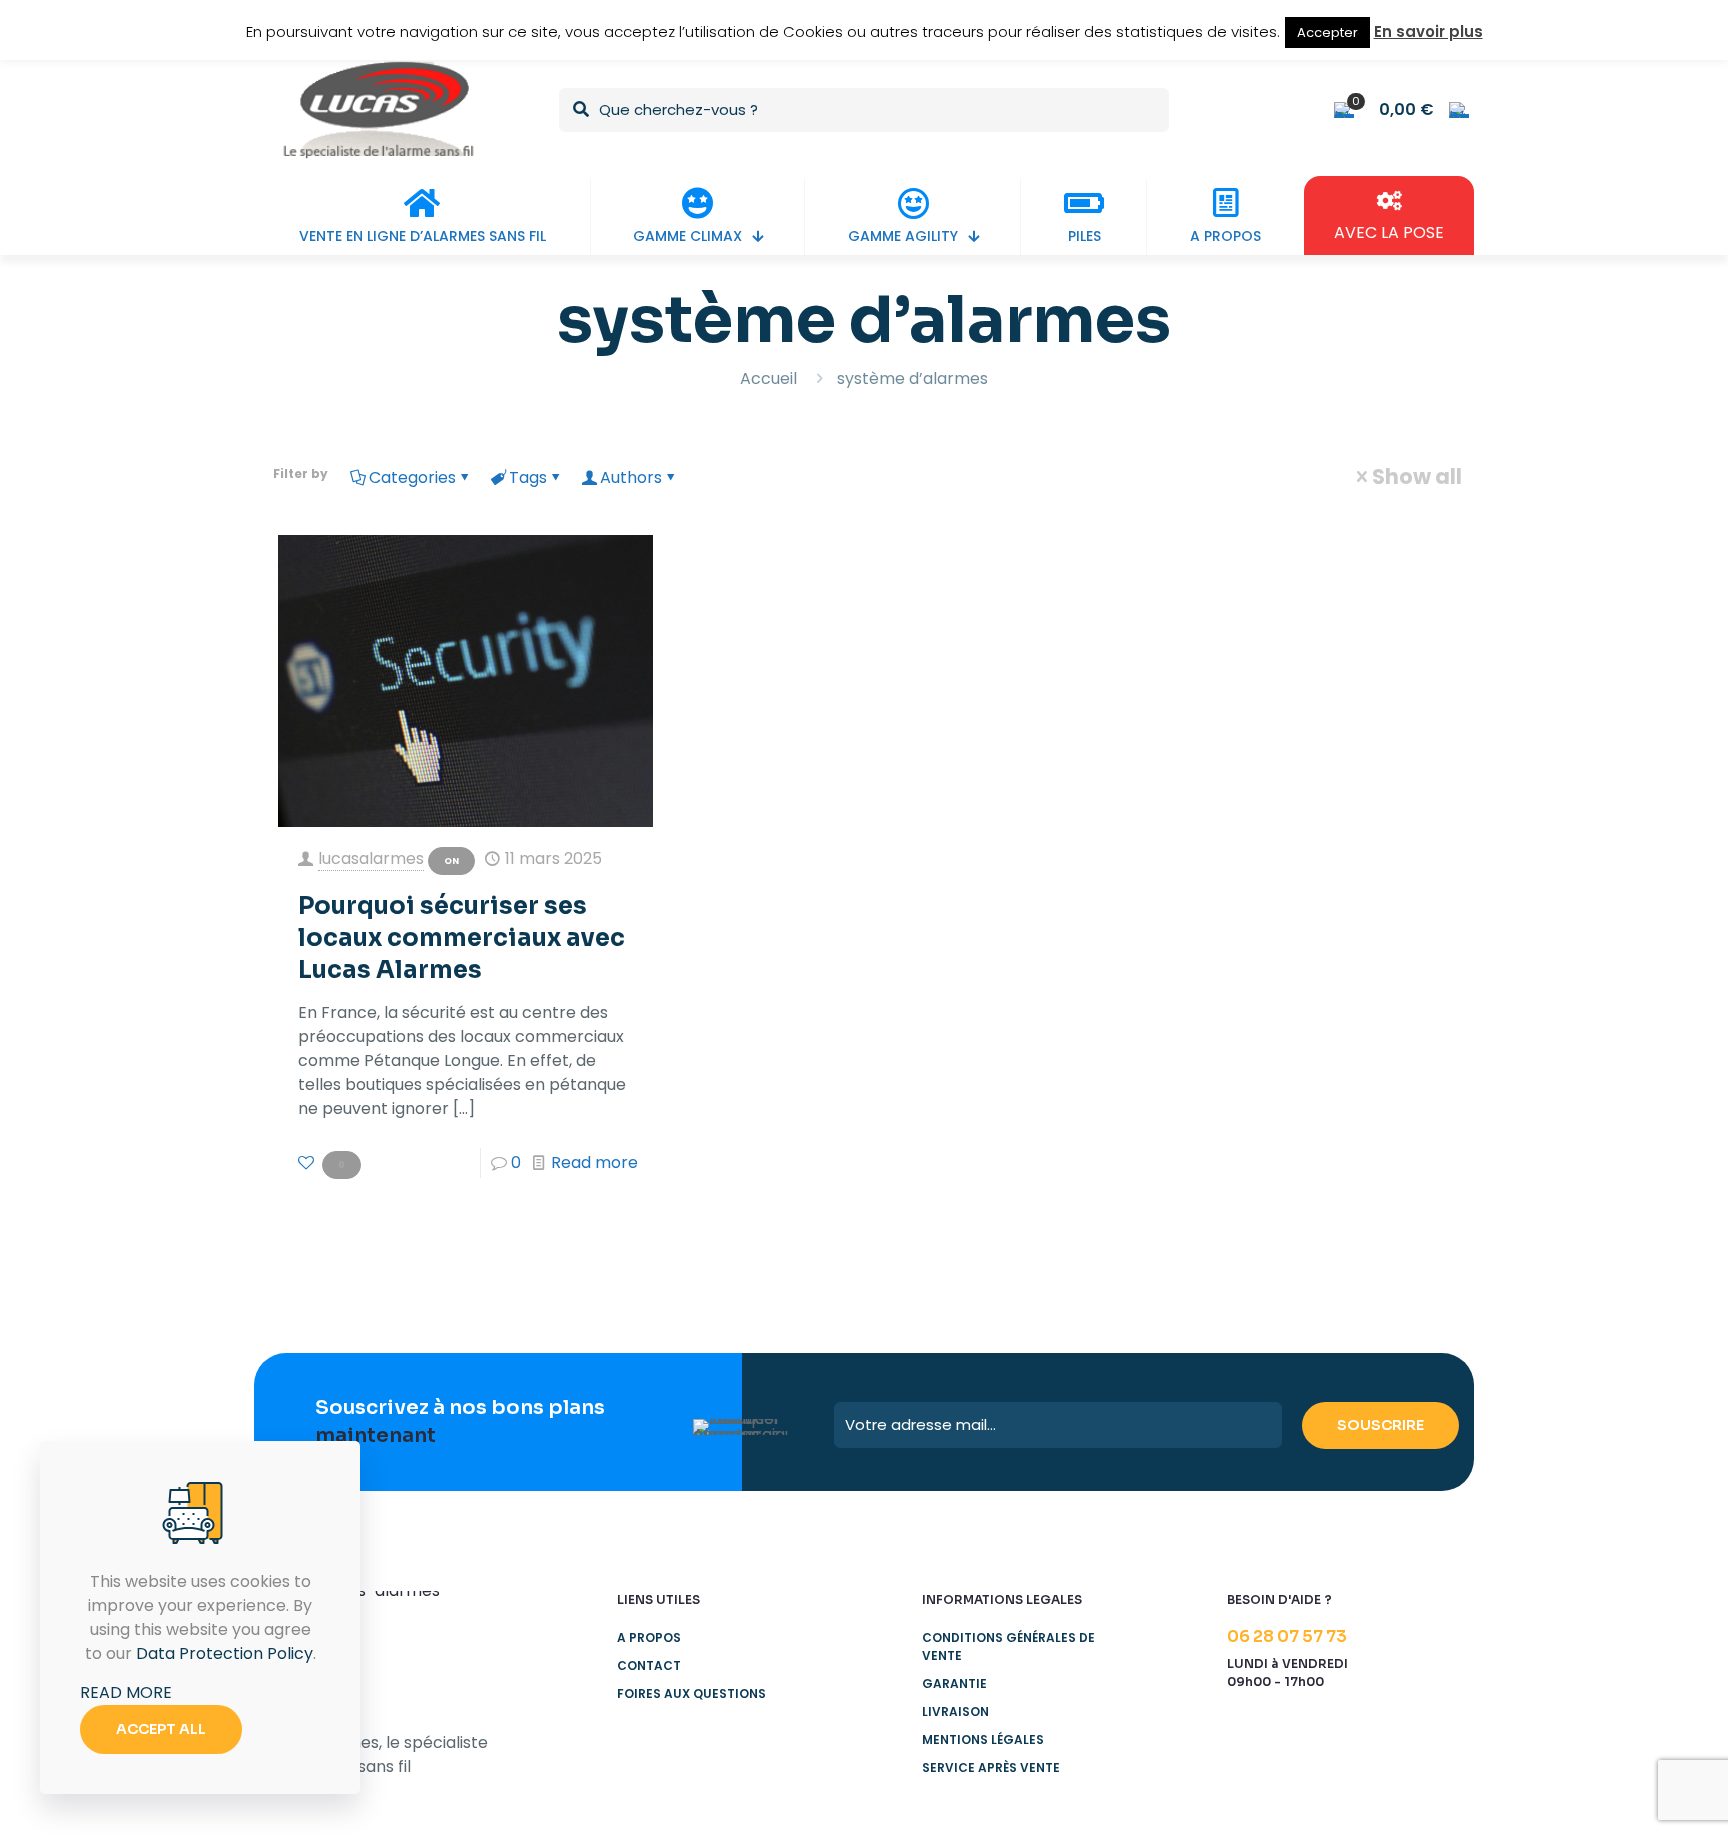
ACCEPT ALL (161, 1729)
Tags (528, 477)
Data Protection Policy (224, 1653)
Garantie (954, 1683)
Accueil (768, 378)
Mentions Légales (983, 1739)
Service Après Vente (991, 1767)
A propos (649, 1637)
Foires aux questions (691, 1693)
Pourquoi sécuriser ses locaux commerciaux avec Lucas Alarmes (461, 938)
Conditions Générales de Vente (1008, 1646)
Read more (594, 1162)
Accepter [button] (1327, 32)
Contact (649, 1665)
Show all (1417, 476)
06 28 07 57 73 (1287, 1636)
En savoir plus (1428, 31)
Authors (631, 477)
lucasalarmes (371, 858)
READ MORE (126, 1692)
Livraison (955, 1711)
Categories (412, 477)
